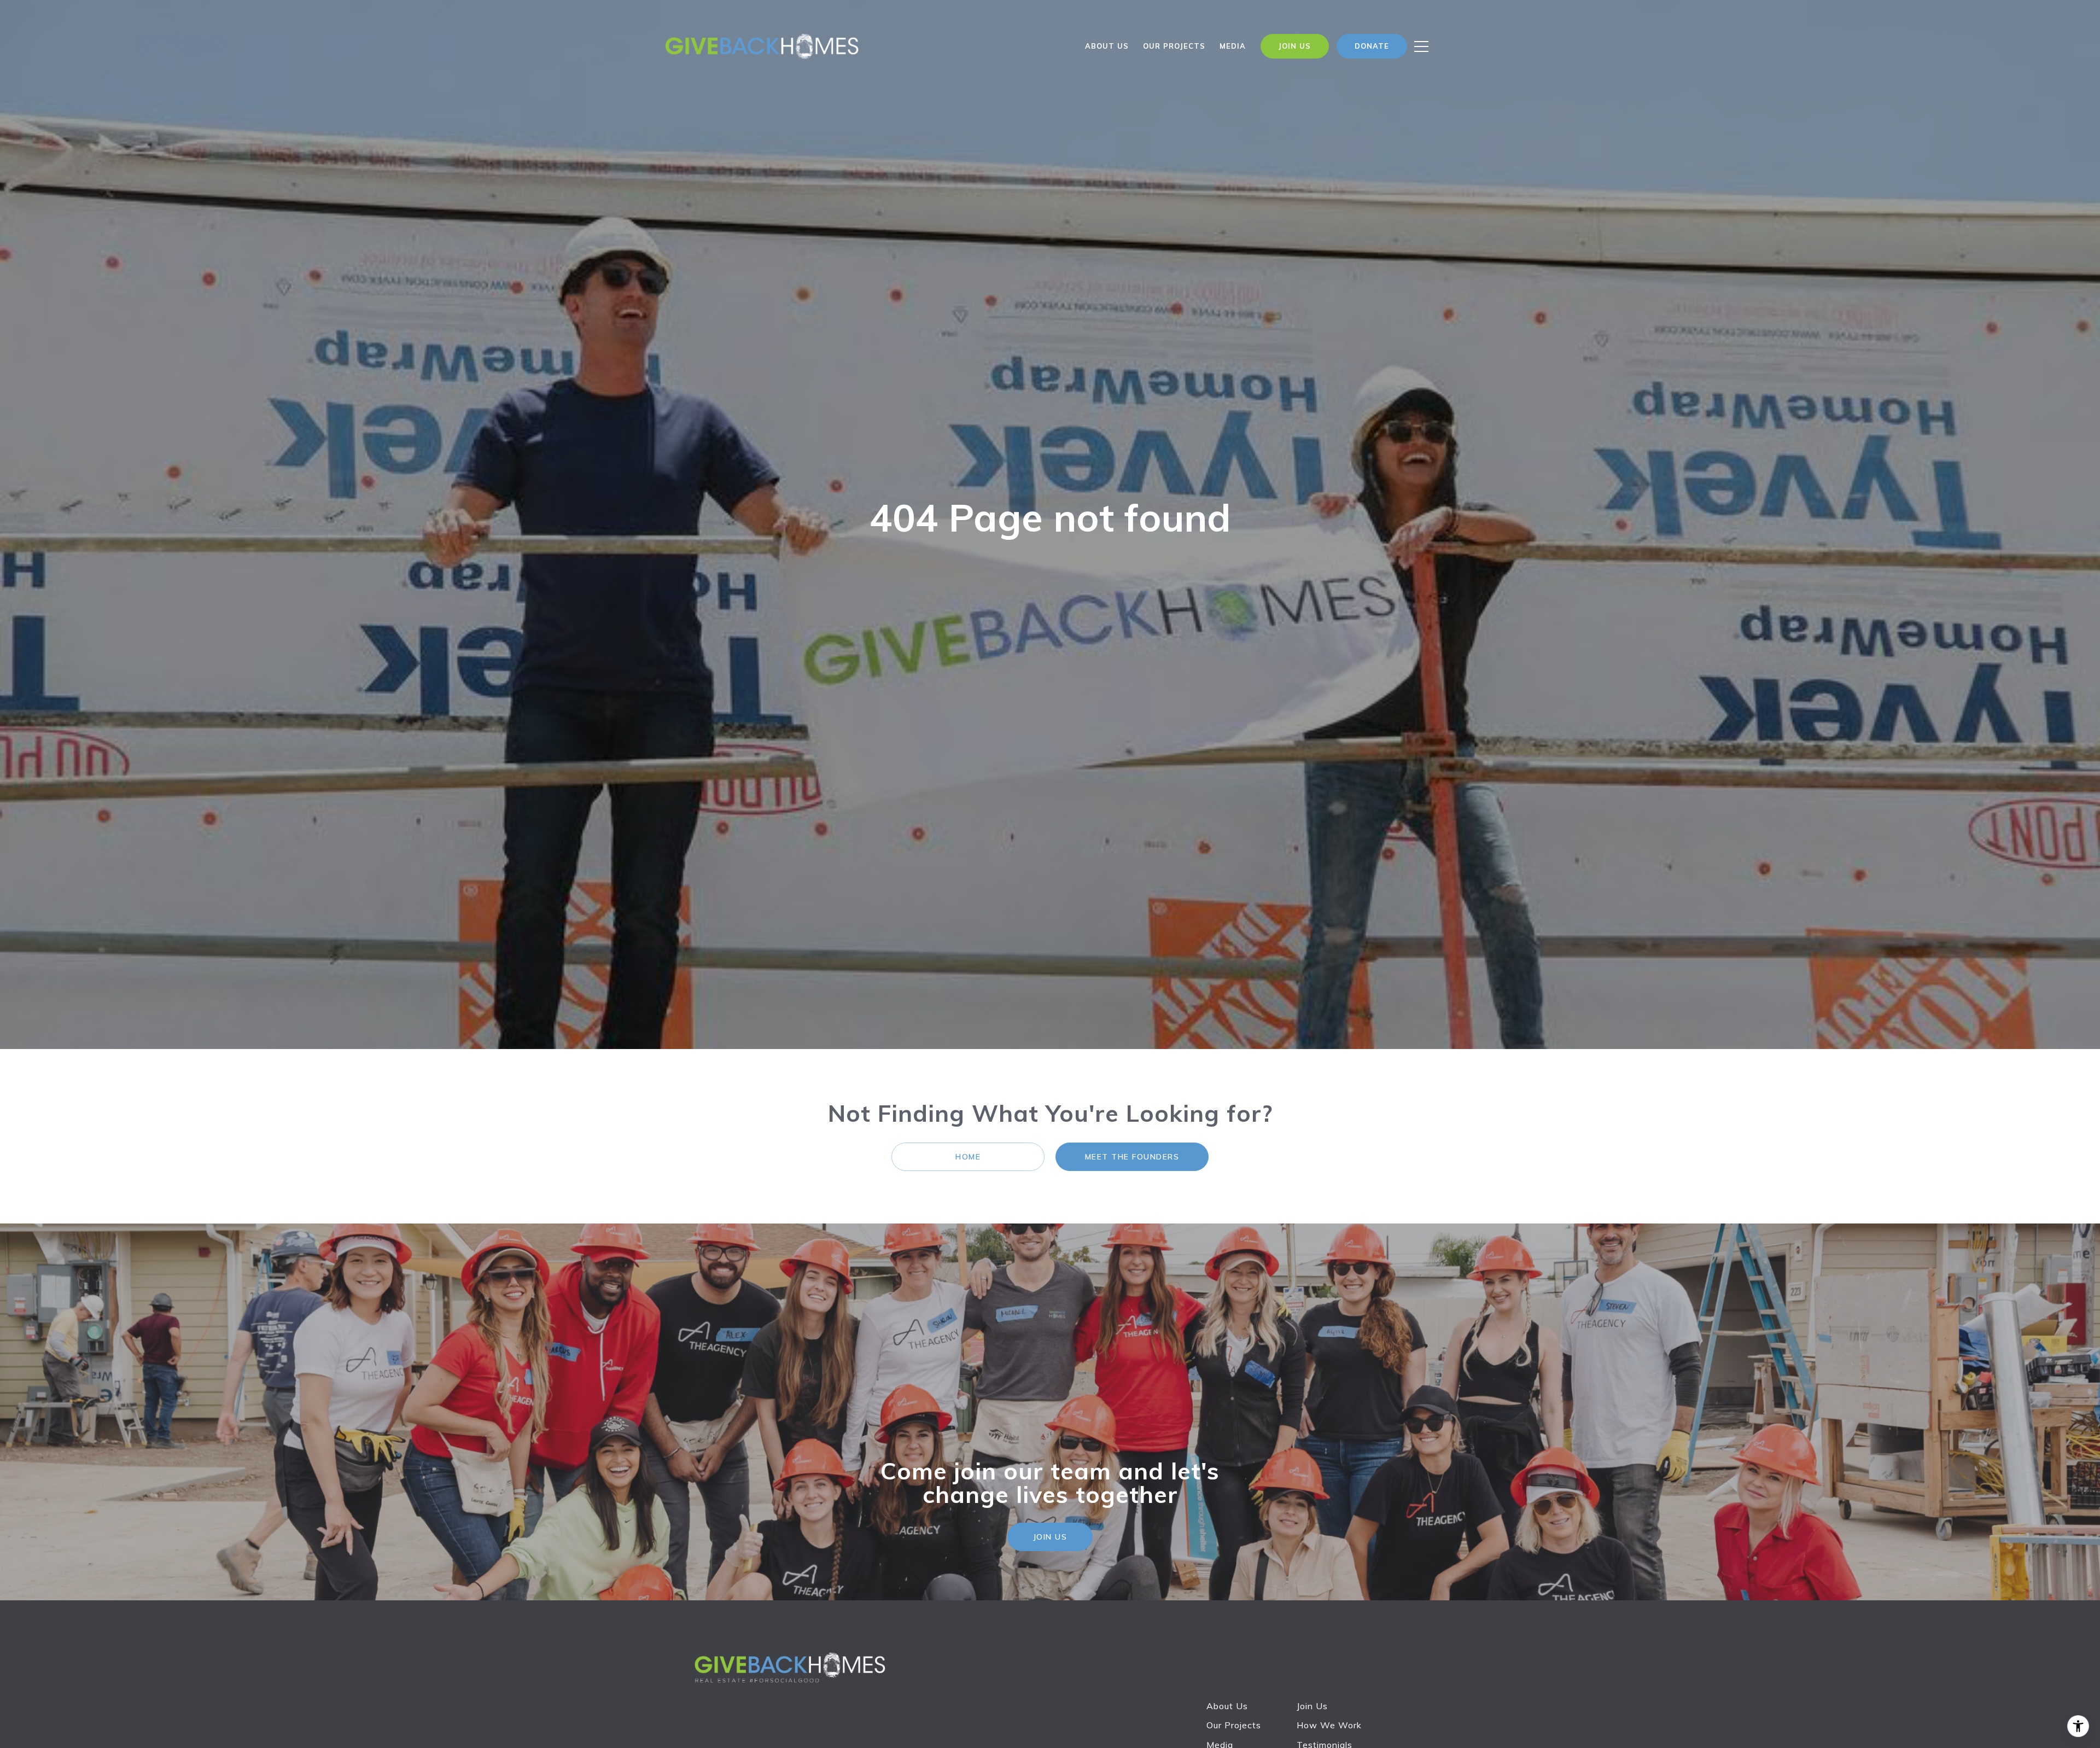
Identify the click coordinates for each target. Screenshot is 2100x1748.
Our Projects (1234, 1725)
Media (1233, 46)
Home (968, 1157)
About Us (1107, 46)
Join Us (1312, 1706)
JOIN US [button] (1050, 1537)
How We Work (1329, 1725)
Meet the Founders (1132, 1157)
